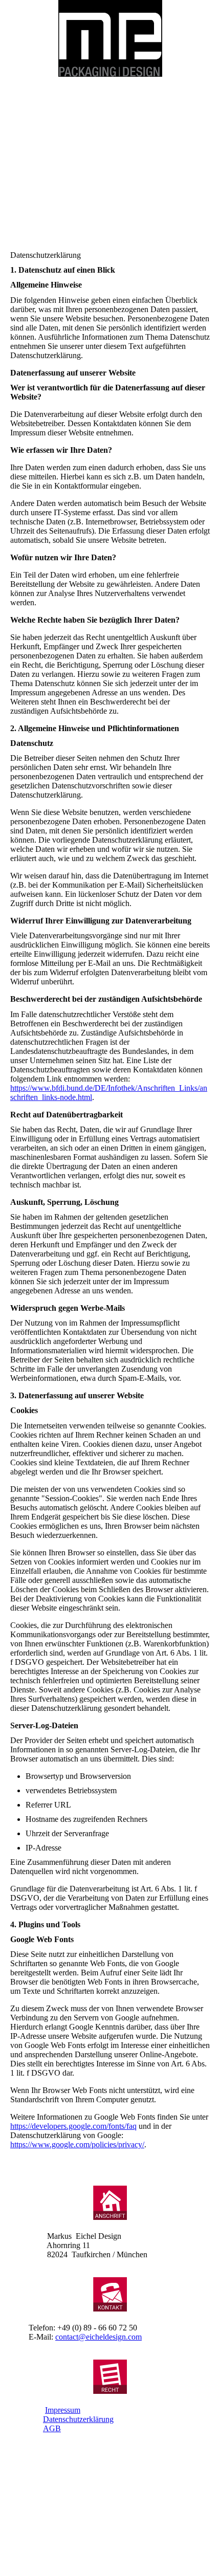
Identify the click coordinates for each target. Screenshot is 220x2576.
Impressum (63, 2410)
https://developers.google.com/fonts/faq (73, 2126)
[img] (110, 38)
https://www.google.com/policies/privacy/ (77, 2144)
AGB (52, 2428)
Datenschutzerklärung (78, 2419)
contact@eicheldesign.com (98, 2337)
